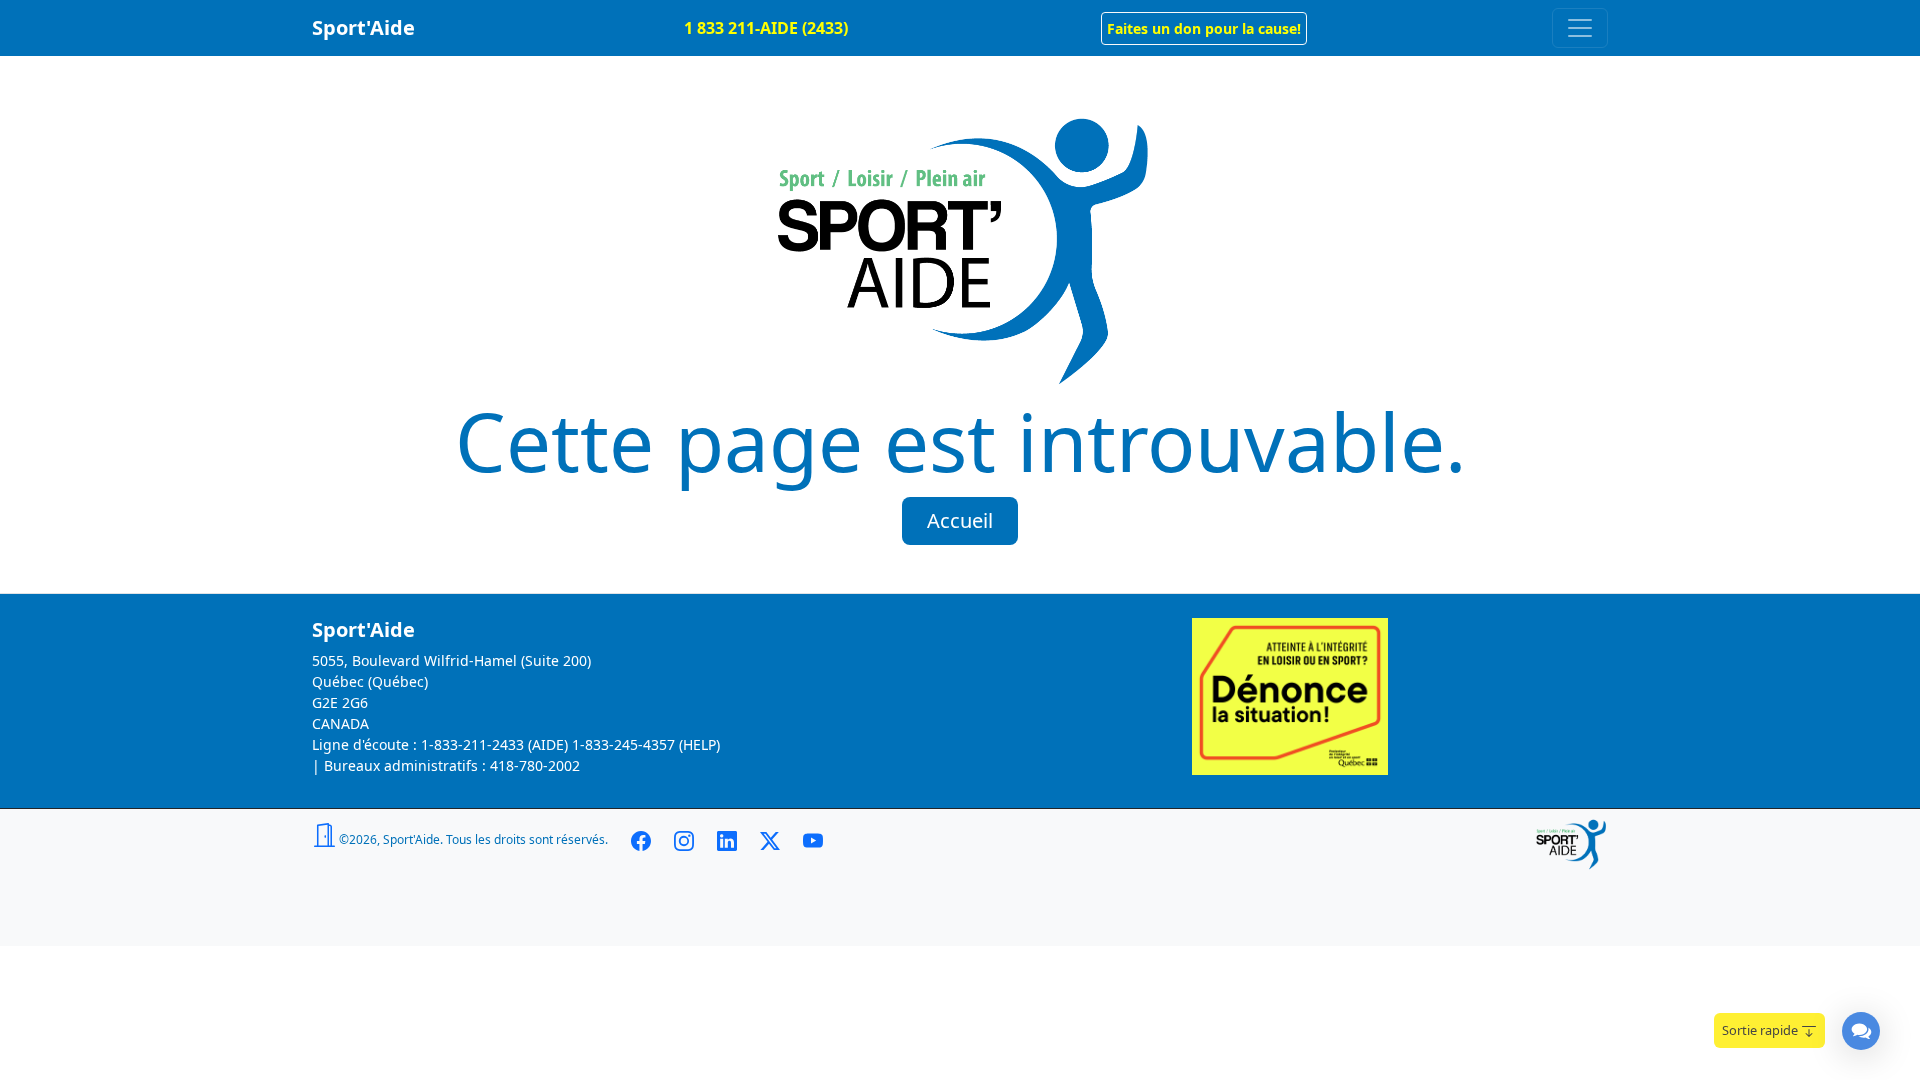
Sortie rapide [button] (1761, 1030)
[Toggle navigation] (1580, 28)
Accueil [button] (960, 520)
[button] (1204, 28)
